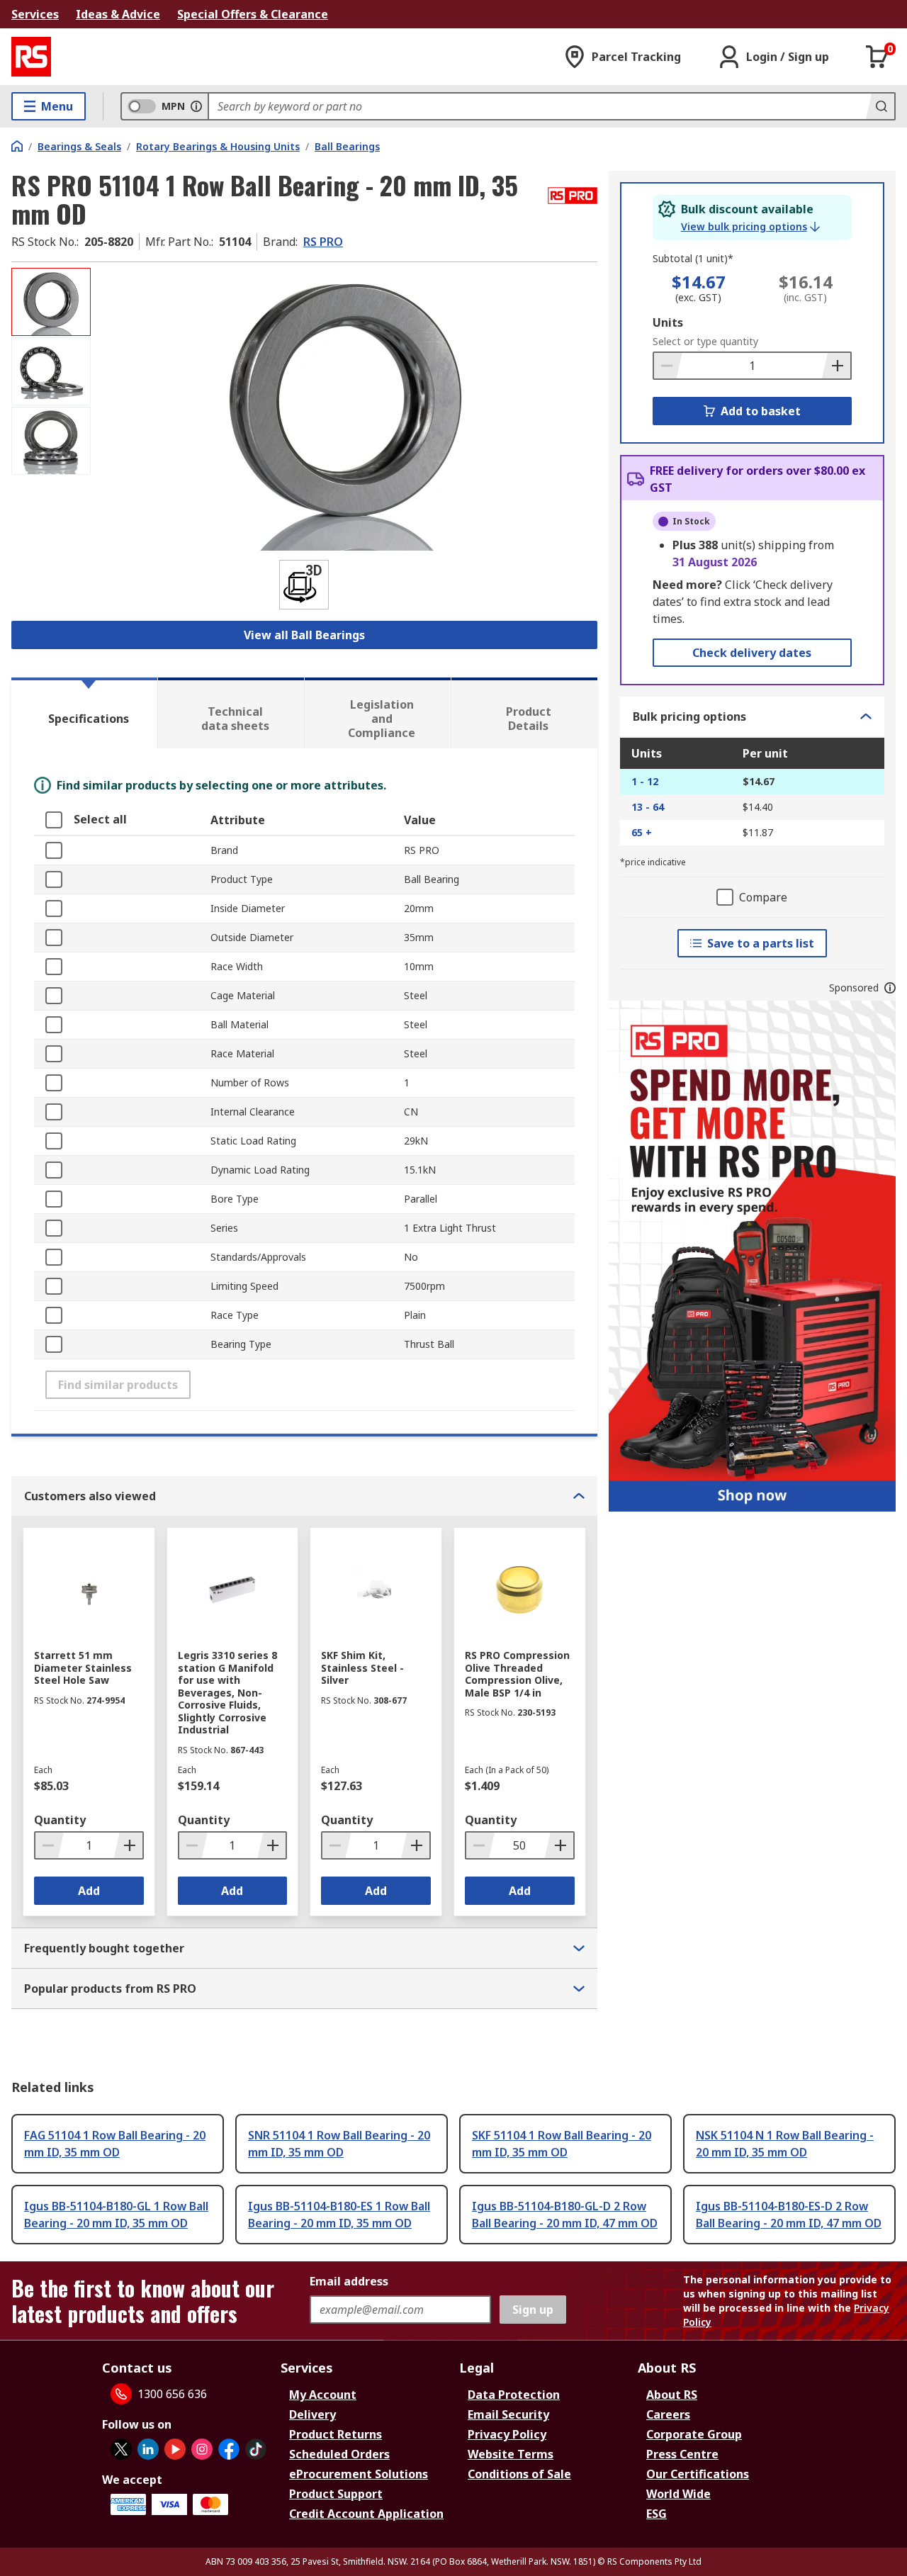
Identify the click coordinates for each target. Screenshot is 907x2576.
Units (668, 322)
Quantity (60, 1820)
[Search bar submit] (880, 106)
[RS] (31, 57)
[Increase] (836, 366)
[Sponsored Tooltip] (890, 988)
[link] (750, 227)
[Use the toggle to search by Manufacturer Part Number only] (196, 106)
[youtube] (175, 2449)
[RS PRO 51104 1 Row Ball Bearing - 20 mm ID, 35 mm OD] (346, 409)
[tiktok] (256, 2449)
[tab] (84, 713)
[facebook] (229, 2449)
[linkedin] (148, 2449)
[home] (17, 146)
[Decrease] (668, 366)
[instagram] (202, 2449)
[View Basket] (877, 57)
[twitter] (121, 2449)
